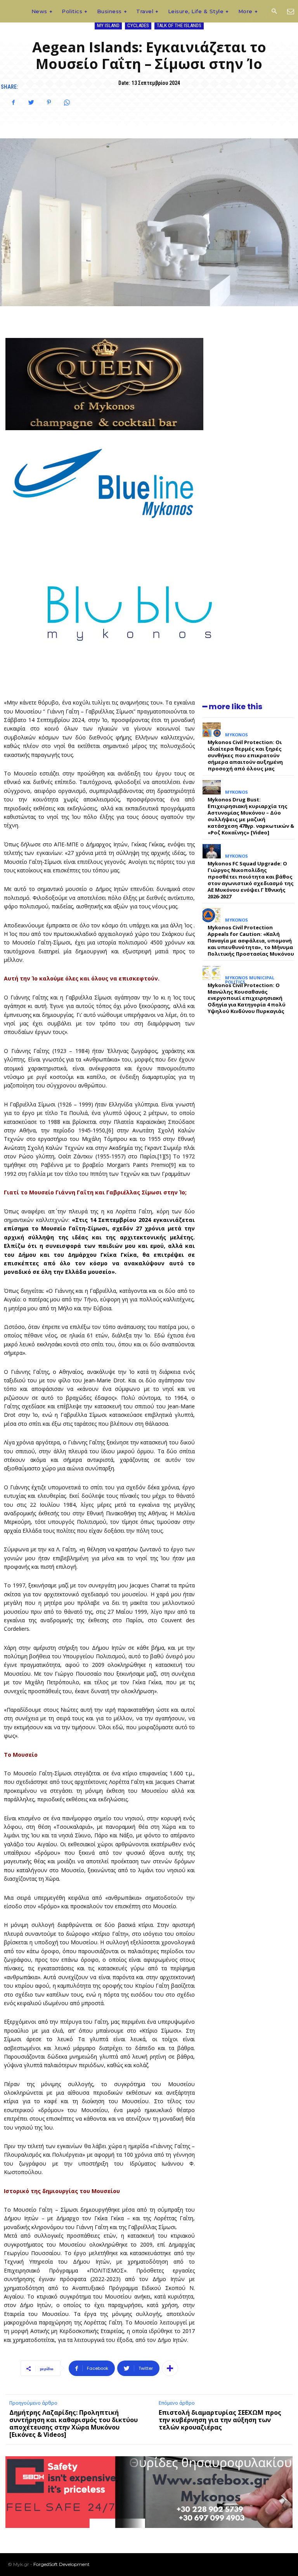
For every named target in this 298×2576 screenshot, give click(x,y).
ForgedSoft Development (62, 2564)
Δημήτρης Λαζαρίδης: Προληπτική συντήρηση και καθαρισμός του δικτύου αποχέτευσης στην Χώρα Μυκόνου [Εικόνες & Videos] (74, 2424)
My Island (108, 25)
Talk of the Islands (179, 25)
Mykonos (236, 735)
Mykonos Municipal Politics (250, 980)
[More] (170, 2368)
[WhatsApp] (67, 102)
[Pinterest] (49, 102)
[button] (274, 12)
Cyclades (138, 25)
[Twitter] (31, 102)
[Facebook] (13, 102)
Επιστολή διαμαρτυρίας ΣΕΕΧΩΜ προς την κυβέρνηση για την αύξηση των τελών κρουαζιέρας (220, 2420)
